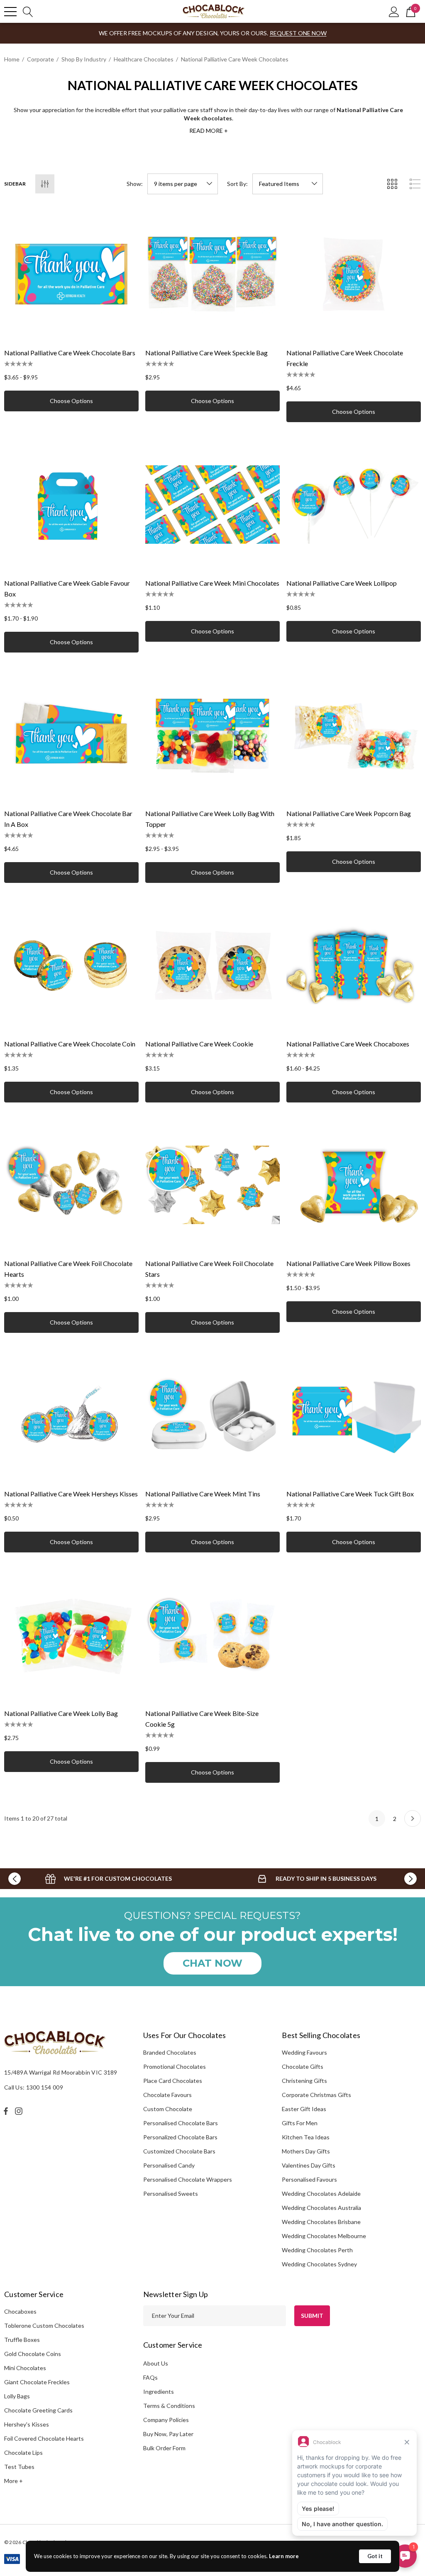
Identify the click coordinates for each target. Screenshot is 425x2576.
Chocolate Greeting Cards (38, 2410)
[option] (108, 1879)
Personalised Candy (169, 2165)
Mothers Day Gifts (306, 2151)
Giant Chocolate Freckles (37, 2382)
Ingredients (159, 2391)
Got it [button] (375, 2556)
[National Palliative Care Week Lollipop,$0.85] (354, 504)
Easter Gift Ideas (304, 2109)
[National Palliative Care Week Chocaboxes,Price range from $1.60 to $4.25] (354, 965)
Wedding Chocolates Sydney (319, 2264)
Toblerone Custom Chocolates (44, 2325)
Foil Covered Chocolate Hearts (44, 2438)
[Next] (413, 1818)
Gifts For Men (300, 2123)
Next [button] (410, 1879)
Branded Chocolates (170, 2052)
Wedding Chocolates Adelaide (321, 2194)
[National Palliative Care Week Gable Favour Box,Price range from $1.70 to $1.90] (71, 504)
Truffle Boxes (22, 2340)
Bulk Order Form (164, 2448)
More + (13, 2481)
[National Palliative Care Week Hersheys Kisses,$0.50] (71, 1415)
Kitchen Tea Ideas (306, 2137)
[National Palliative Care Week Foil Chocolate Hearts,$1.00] (71, 1185)
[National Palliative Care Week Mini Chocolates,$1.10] (212, 504)
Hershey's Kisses (27, 2424)
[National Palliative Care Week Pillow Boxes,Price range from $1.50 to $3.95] (354, 1185)
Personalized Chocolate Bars (180, 2137)
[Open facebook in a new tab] (6, 2111)
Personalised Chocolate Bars (181, 2123)
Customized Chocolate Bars (179, 2151)
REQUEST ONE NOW (298, 33)
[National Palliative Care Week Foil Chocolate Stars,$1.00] (212, 1185)
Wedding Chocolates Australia (321, 2208)
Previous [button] (15, 1879)
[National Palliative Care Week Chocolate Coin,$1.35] (71, 965)
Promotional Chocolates (175, 2066)
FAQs (150, 2377)
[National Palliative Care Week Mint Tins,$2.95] (212, 1415)
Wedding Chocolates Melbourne (324, 2236)
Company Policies (166, 2420)
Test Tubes (19, 2467)
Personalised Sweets (171, 2194)
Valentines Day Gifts (309, 2165)
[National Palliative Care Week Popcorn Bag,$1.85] (354, 735)
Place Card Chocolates (173, 2081)
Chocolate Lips (23, 2453)
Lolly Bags (17, 2396)
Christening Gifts (304, 2081)
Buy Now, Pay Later (168, 2434)
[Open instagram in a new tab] (20, 2111)
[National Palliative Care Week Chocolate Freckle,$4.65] (354, 274)
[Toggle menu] (10, 12)
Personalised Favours (309, 2179)
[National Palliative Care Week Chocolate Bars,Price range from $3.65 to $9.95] (71, 274)
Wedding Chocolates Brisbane (321, 2222)
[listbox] (288, 184)
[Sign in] (394, 11)
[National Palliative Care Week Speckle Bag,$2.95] (212, 274)
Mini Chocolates (25, 2368)
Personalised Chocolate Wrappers (188, 2179)
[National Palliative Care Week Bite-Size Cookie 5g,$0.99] (212, 1635)
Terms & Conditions (169, 2406)
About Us (156, 2363)
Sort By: (237, 184)
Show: (135, 184)
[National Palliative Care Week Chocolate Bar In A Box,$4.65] (71, 735)
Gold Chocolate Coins (33, 2354)
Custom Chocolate (168, 2109)
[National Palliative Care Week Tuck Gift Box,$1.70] (354, 1415)
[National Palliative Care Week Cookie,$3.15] (212, 965)
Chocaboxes (20, 2311)
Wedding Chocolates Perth (317, 2250)
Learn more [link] (284, 2556)
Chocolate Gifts (303, 2066)
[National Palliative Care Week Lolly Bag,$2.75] (71, 1635)
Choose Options (71, 401)
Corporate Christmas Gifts (316, 2095)
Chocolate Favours (167, 2095)
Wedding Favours (304, 2052)
